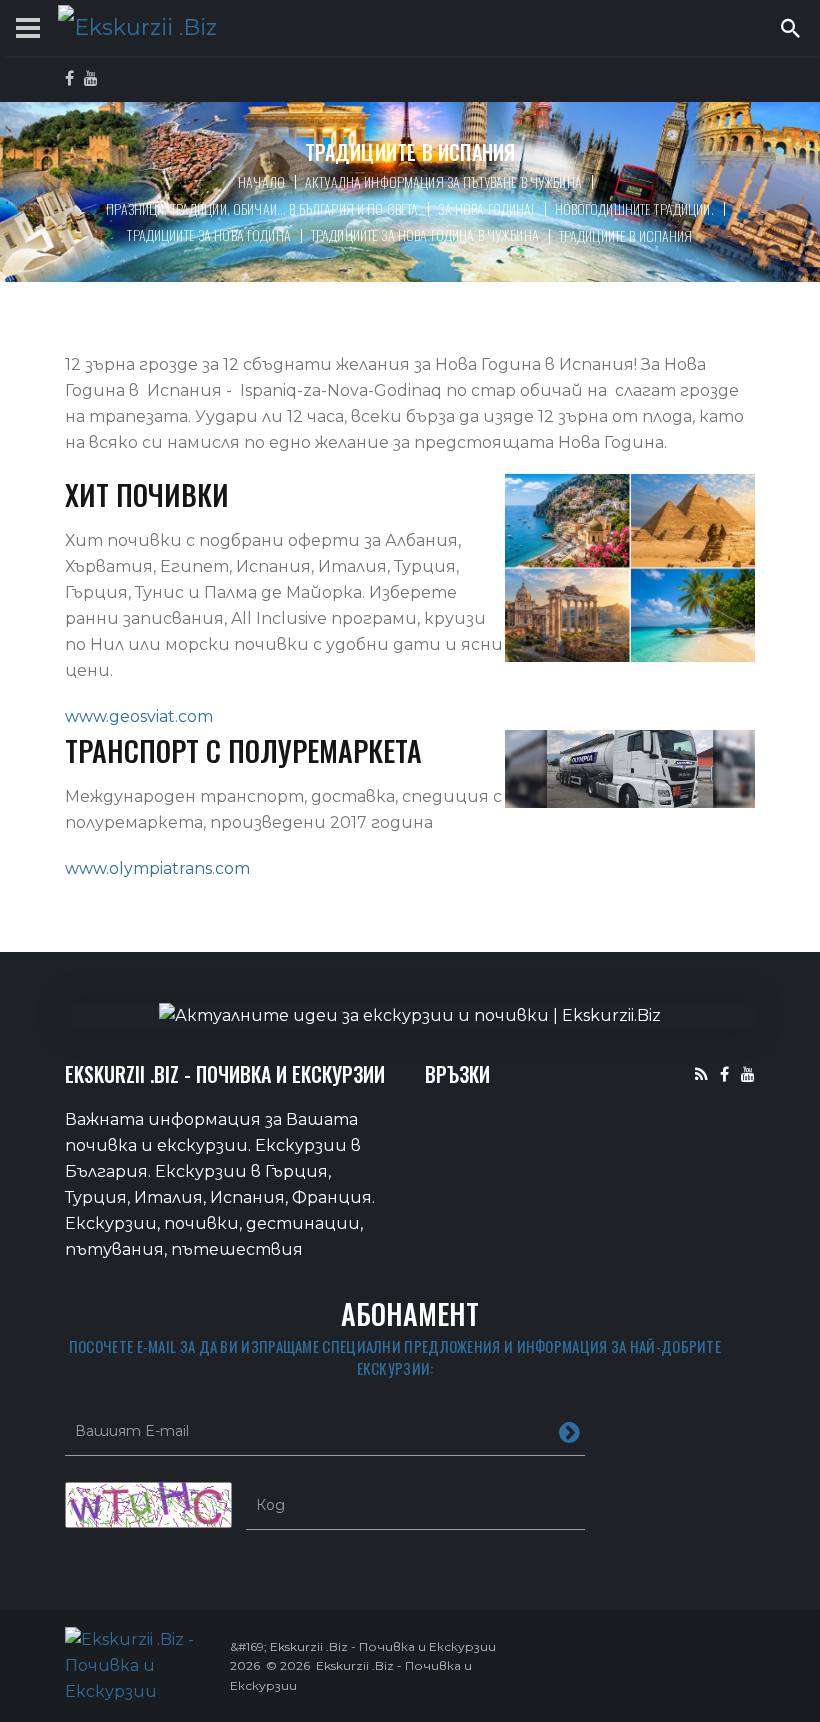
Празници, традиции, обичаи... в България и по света (262, 208)
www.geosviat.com (139, 716)
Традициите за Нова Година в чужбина (425, 234)
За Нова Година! (486, 208)
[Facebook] (724, 1073)
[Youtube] (748, 1073)
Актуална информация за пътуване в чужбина (443, 181)
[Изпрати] (569, 1431)
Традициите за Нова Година (209, 234)
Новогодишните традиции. (634, 208)
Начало (261, 181)
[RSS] (701, 1073)
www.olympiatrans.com (157, 868)
